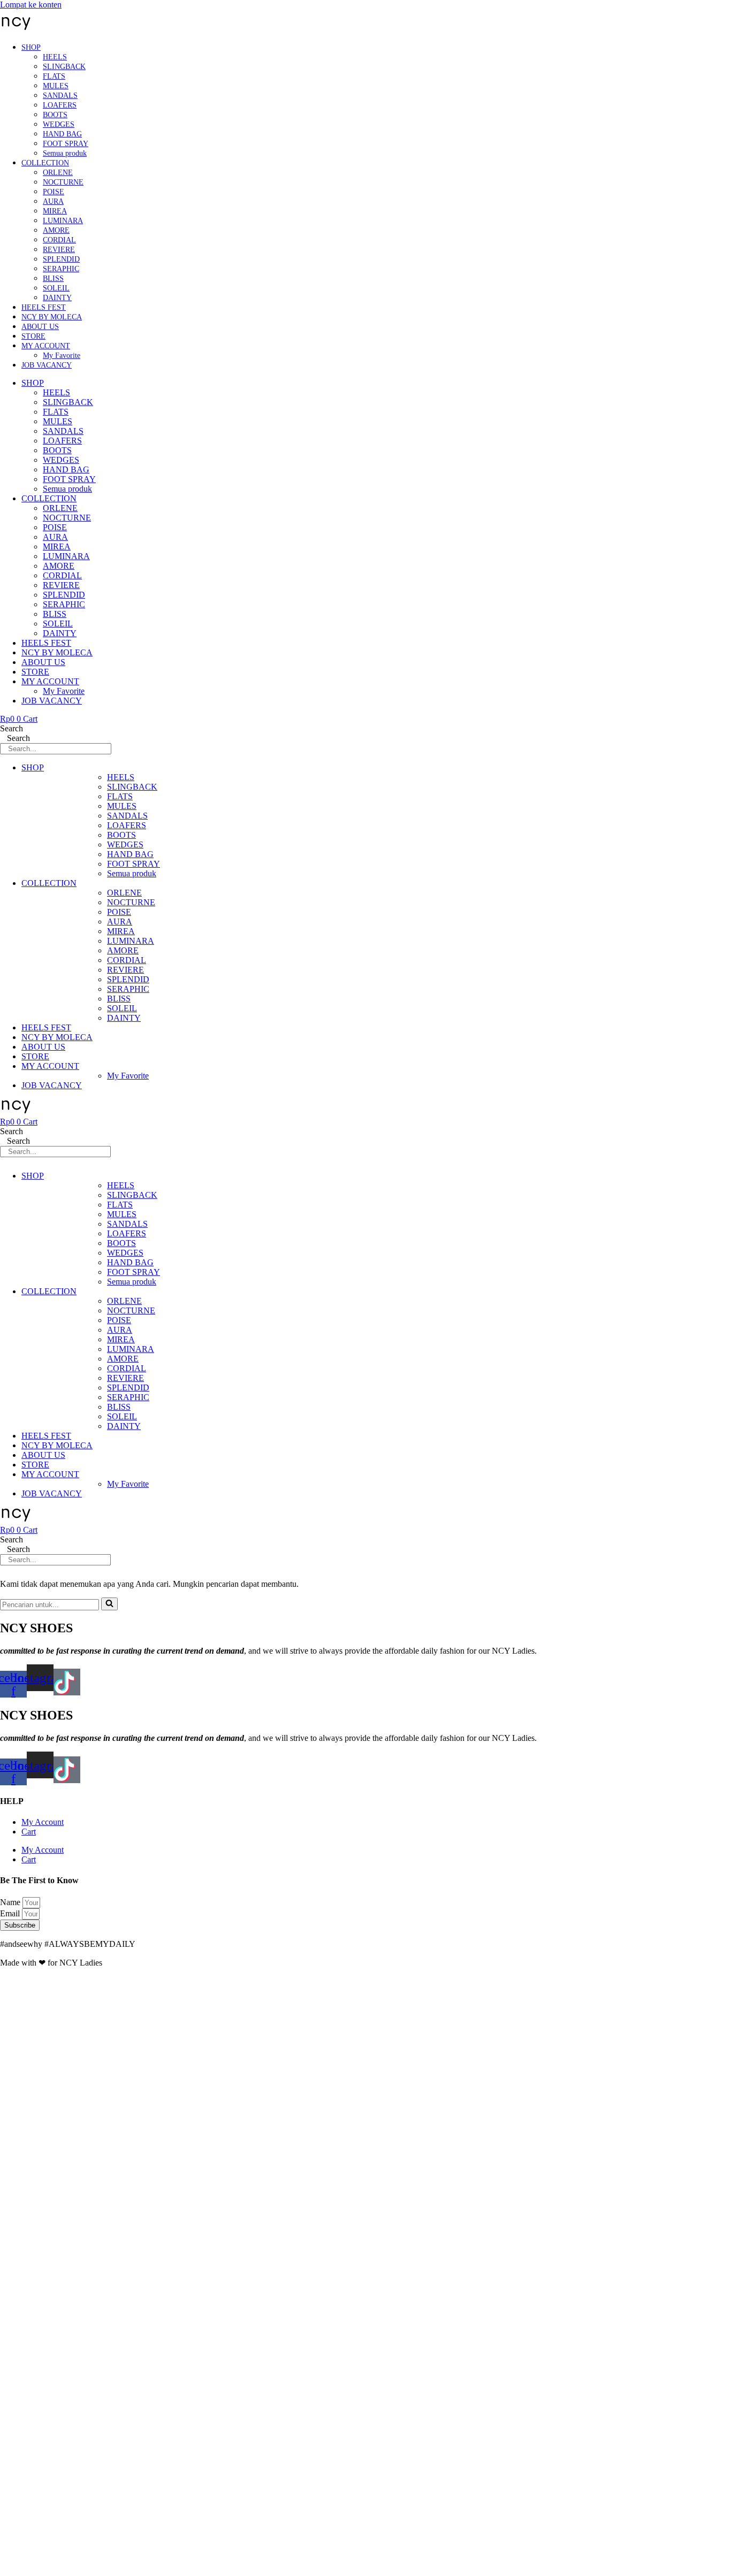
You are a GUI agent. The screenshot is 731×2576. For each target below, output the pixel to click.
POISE (54, 192)
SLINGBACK (64, 67)
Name (11, 1902)
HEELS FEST (44, 307)
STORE (33, 336)
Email (11, 1913)
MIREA (55, 211)
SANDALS (60, 95)
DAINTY (57, 298)
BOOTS (55, 115)
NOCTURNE (63, 182)
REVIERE (59, 250)
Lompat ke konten (31, 5)
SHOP (31, 47)
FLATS (54, 76)
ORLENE (58, 173)
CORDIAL (59, 240)
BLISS (53, 278)
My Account (43, 1822)
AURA (53, 201)
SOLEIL (56, 288)
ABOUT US (40, 327)
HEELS (55, 57)
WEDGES (59, 124)
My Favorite (62, 356)
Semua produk (65, 153)
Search (12, 728)
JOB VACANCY (47, 365)
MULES (56, 86)
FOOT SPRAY (66, 144)
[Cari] (109, 1604)
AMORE (56, 230)
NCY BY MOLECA (52, 317)
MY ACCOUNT (46, 346)
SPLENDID (61, 259)
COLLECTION (45, 163)
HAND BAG (62, 134)
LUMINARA (63, 221)
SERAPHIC (61, 269)
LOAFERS (60, 105)
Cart (29, 1832)
